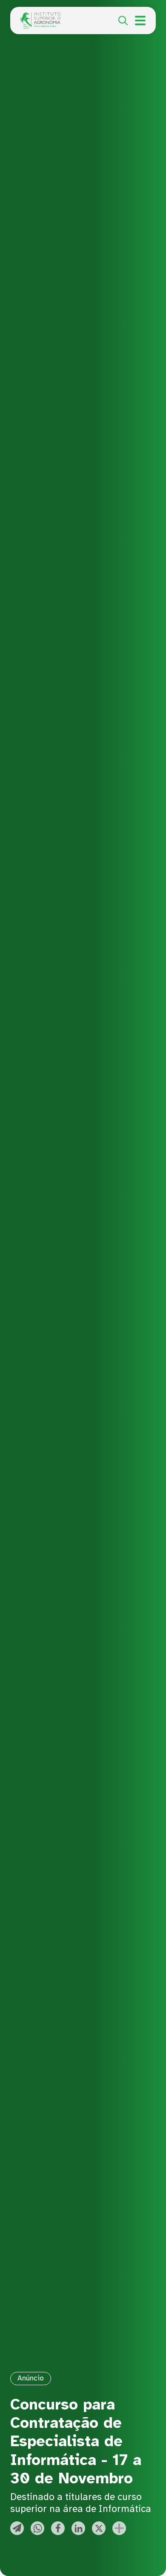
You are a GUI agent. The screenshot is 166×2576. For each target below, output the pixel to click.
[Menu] (140, 20)
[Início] (40, 17)
